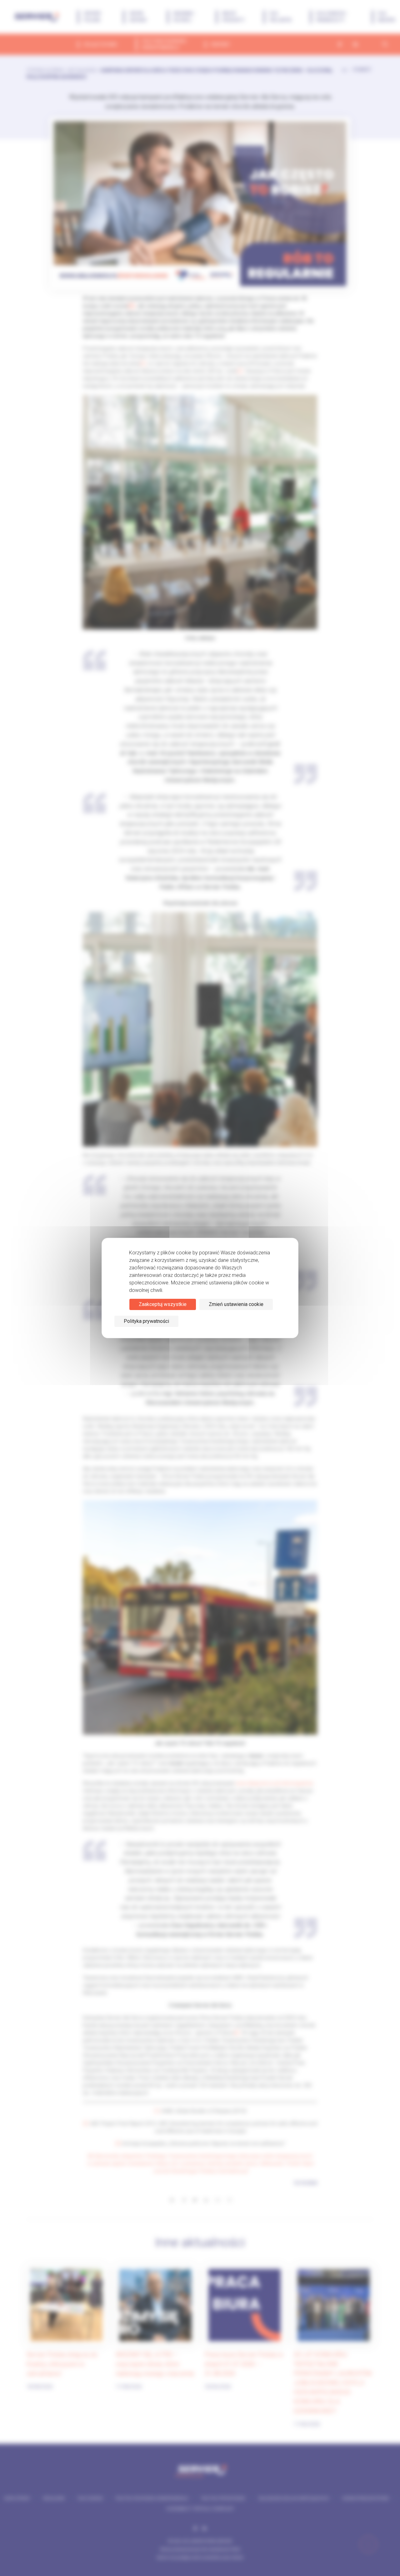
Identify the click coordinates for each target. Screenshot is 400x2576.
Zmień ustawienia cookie (236, 1304)
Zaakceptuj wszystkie (163, 1304)
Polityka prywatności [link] (146, 1321)
